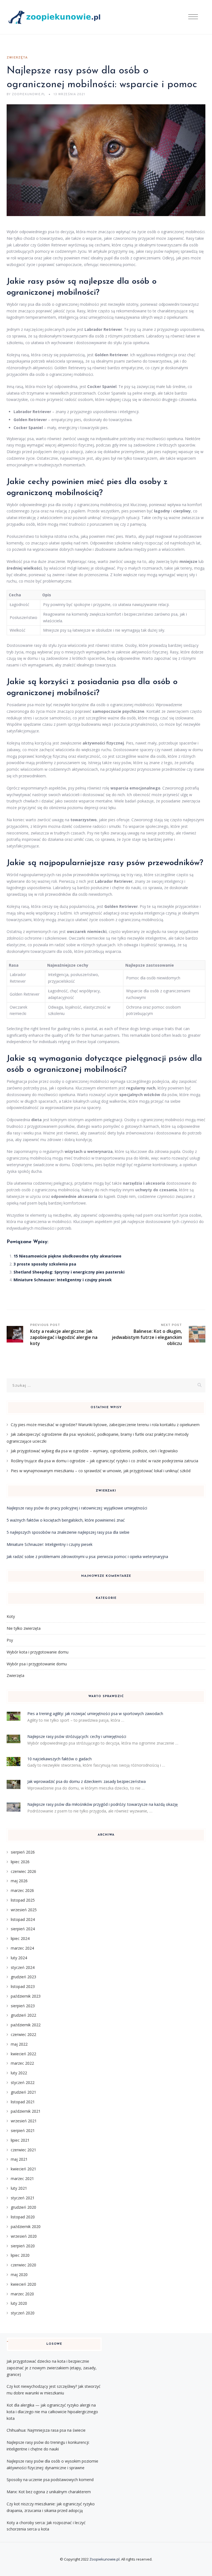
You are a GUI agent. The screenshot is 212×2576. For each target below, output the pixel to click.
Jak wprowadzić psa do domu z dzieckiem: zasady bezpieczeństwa (87, 1781)
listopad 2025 (23, 1900)
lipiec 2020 (20, 2255)
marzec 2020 (22, 2294)
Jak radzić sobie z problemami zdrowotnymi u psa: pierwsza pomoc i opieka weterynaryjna (87, 1557)
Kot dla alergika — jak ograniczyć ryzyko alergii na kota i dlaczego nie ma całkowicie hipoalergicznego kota (52, 2412)
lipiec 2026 (20, 1862)
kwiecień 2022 (23, 2054)
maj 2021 (19, 2159)
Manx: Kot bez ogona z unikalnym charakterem (49, 2492)
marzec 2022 (22, 2063)
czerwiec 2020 (23, 2265)
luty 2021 (19, 2188)
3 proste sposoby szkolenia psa (45, 1264)
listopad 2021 (23, 2102)
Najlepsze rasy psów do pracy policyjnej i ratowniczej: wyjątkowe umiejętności (77, 1508)
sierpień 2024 (23, 1929)
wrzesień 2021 (24, 2121)
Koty (11, 1616)
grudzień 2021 (23, 2092)
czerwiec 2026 (23, 1871)
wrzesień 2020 (24, 2236)
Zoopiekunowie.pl (104, 2559)
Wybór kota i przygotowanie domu (38, 1652)
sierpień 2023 (23, 2006)
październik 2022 (26, 2025)
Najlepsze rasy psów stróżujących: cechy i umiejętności (77, 1736)
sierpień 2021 (23, 2130)
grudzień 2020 (23, 2207)
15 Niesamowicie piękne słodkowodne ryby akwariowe (67, 1256)
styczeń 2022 (23, 2082)
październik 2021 (26, 2111)
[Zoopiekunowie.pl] (57, 17)
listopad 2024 (23, 1919)
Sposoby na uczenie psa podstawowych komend (50, 2480)
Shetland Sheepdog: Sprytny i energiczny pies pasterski (69, 1272)
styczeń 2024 (23, 1967)
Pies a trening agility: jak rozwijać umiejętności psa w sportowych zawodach (95, 1714)
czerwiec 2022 (23, 2034)
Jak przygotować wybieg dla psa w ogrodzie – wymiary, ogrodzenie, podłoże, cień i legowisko (94, 1451)
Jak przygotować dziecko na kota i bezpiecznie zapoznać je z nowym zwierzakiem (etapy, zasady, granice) (52, 2368)
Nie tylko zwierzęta (24, 1628)
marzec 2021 (22, 2178)
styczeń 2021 (23, 2198)
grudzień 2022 (23, 2015)
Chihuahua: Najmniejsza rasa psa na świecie (46, 2430)
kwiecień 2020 (23, 2284)
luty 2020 (19, 2303)
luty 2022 (19, 2073)
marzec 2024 (22, 1948)
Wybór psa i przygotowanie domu (37, 1664)
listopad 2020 (23, 2217)
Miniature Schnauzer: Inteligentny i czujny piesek (63, 1280)
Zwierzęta (17, 58)
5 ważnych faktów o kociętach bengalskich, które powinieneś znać (66, 1520)
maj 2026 (19, 1881)
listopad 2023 (23, 1986)
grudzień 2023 (23, 1977)
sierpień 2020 (23, 2246)
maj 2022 (19, 2044)
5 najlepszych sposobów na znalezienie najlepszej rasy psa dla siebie (68, 1532)
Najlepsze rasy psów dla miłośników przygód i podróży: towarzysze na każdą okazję (103, 1804)
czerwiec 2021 (23, 2150)
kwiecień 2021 (23, 2169)
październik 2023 (26, 1996)
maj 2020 (19, 2275)
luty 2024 (19, 1958)
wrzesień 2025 (24, 1910)
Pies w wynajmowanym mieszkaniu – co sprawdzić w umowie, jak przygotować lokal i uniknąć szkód (101, 1471)
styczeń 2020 (23, 2313)
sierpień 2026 (23, 1852)
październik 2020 (26, 2227)
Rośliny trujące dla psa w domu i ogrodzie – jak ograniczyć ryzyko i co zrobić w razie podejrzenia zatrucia (104, 1461)
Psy (10, 1640)
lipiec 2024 (20, 1938)
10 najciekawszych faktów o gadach (59, 1759)
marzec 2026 (22, 1890)
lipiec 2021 (20, 2140)
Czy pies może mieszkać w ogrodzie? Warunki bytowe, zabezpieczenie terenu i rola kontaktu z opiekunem (105, 1425)
